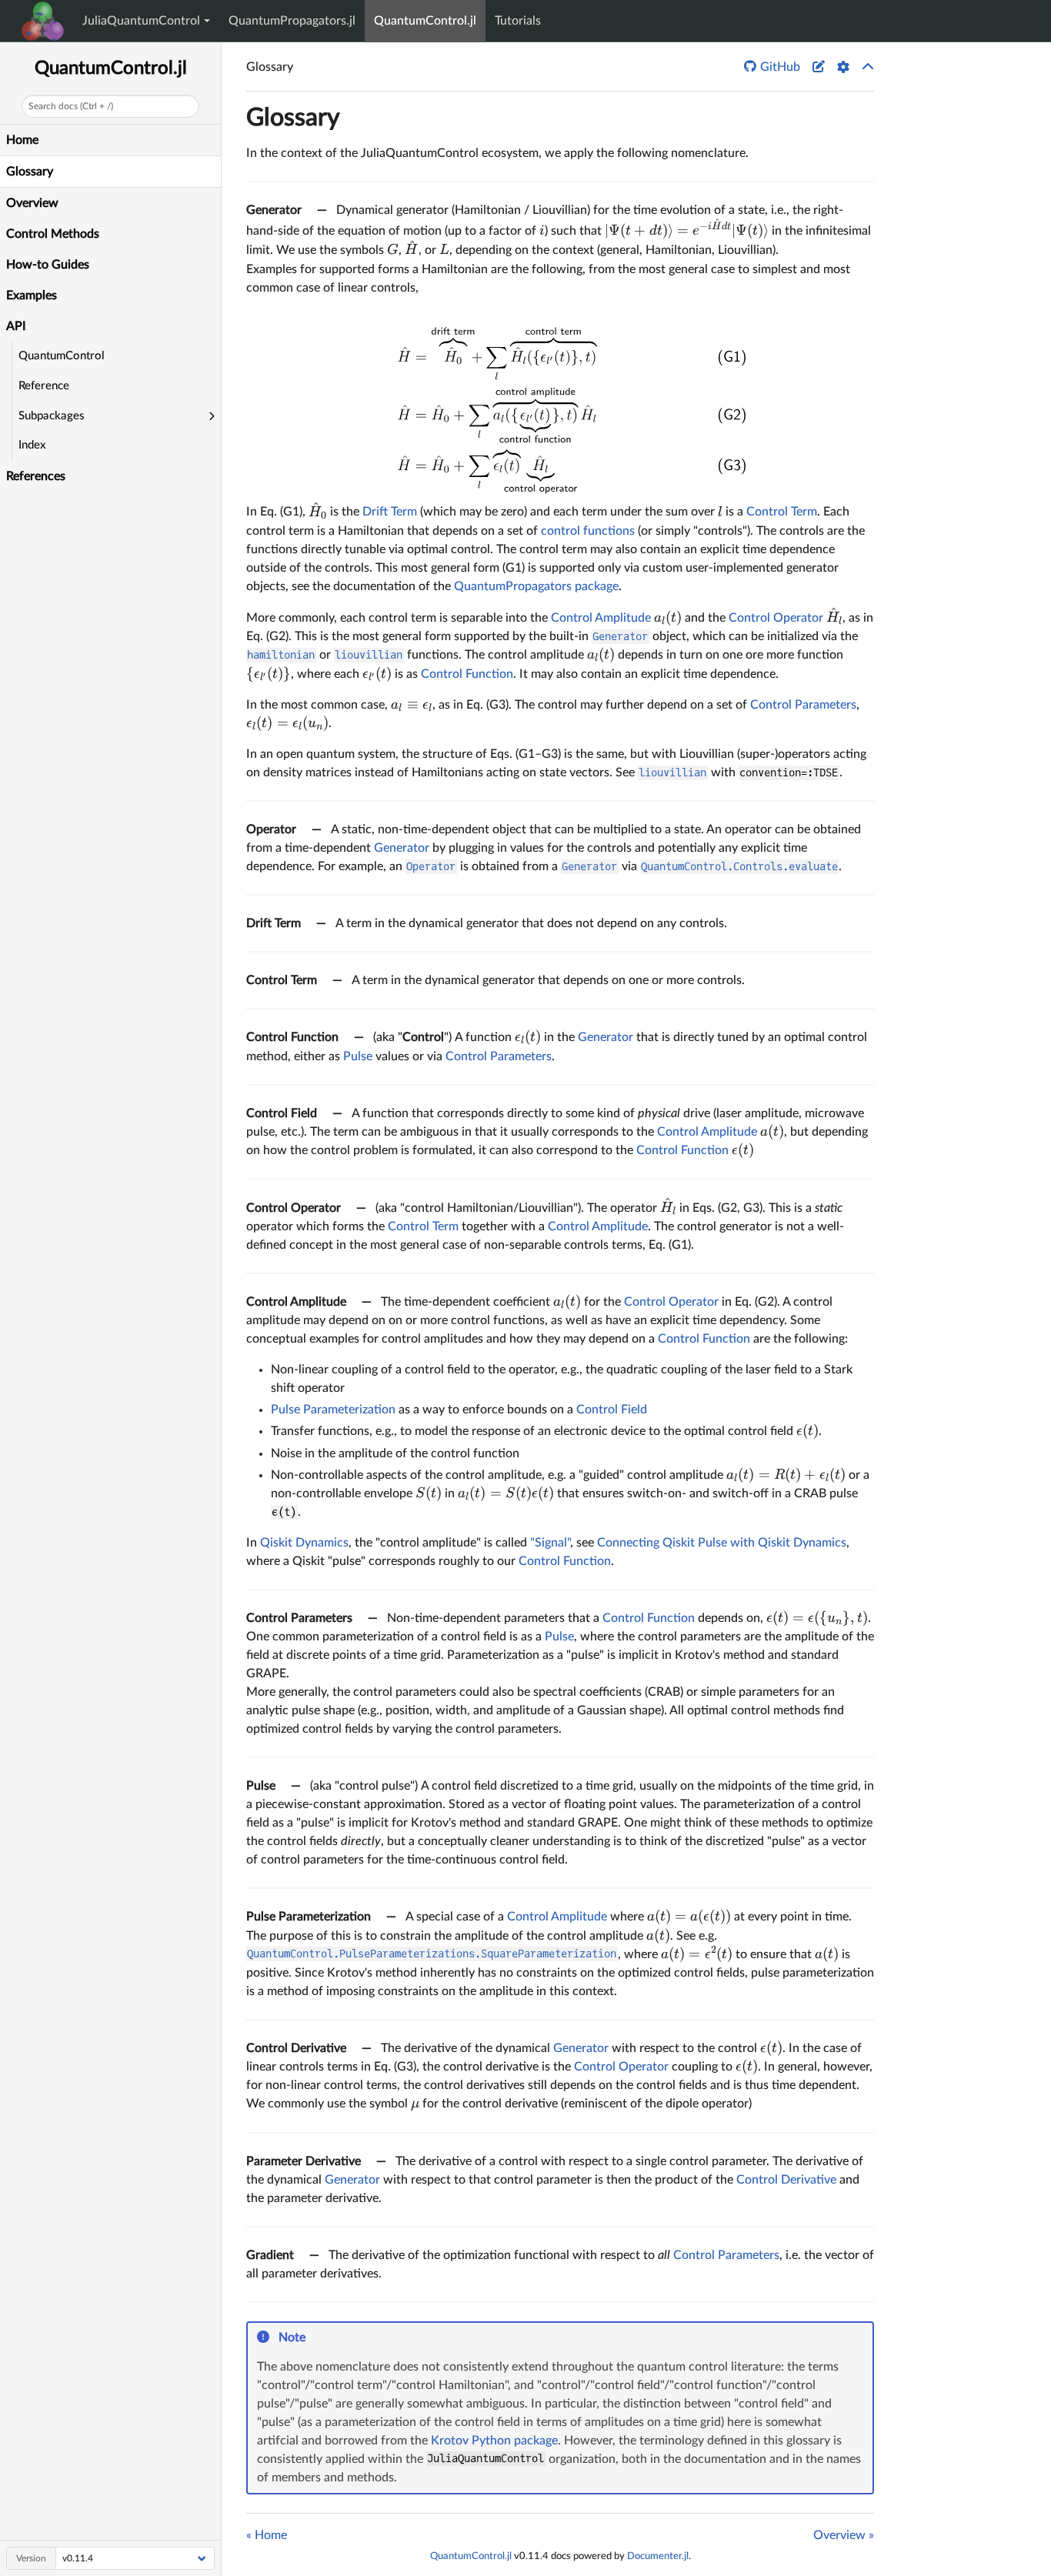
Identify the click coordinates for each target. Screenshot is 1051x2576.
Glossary (30, 172)
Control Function (467, 674)
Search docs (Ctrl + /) (71, 106)
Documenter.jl (658, 2556)
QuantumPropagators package (536, 586)
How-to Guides (48, 265)
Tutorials (518, 21)
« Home (267, 2535)
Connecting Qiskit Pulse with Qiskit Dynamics (722, 1543)
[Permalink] (316, 2338)
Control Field (282, 1113)
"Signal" (550, 1543)
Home (22, 140)
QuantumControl (62, 356)
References (36, 476)
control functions (588, 531)
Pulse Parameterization (333, 1410)
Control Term (782, 512)
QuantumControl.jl (425, 21)
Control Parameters (803, 705)
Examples (32, 295)
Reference (44, 386)
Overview (32, 203)
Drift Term (390, 512)
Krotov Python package (494, 2441)
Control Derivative (296, 2048)
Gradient (270, 2255)
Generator (274, 210)
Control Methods (53, 234)
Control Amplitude (601, 618)
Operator (271, 829)
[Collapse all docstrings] (868, 67)
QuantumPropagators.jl (292, 21)
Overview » (844, 2535)
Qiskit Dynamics (304, 1543)
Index (32, 445)
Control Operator (776, 618)
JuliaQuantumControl (141, 21)
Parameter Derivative (304, 2161)
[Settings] (843, 67)
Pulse (358, 1056)
